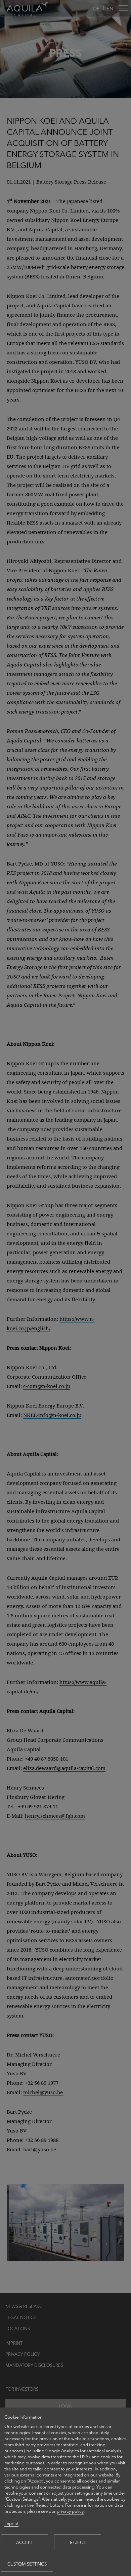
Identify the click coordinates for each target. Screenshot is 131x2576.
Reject (78, 2542)
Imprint (11, 2523)
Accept (25, 2542)
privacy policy (70, 2511)
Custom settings (27, 2564)
